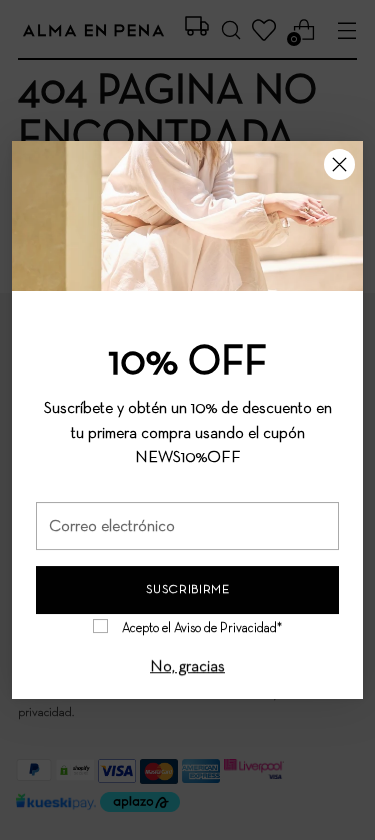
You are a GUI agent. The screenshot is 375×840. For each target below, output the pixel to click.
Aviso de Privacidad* (228, 628)
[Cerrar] (339, 164)
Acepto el (202, 628)
